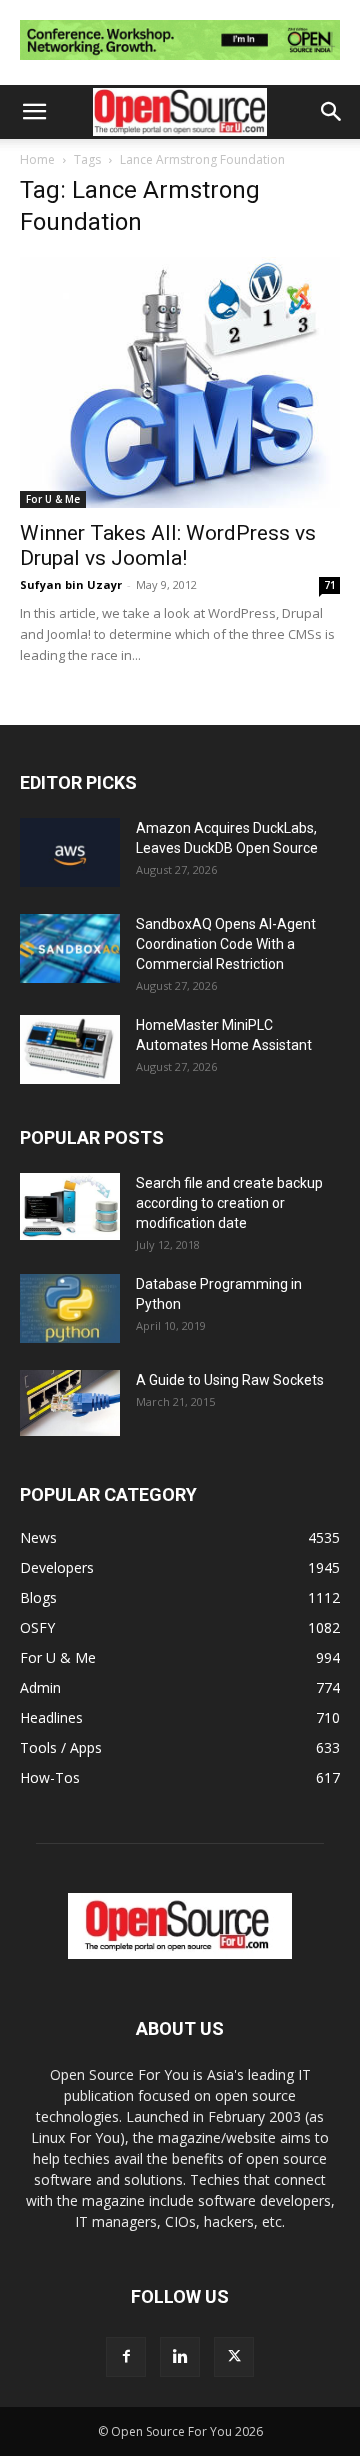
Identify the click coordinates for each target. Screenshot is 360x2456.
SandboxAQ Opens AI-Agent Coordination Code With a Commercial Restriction (226, 944)
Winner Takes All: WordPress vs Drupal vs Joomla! (168, 545)
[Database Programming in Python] (70, 1308)
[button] (34, 112)
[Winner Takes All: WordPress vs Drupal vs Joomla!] (180, 383)
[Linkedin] (180, 2357)
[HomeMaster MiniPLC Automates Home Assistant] (70, 1049)
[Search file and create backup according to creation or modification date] (70, 1206)
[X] (234, 2357)
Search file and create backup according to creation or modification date (229, 1203)
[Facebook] (126, 2357)
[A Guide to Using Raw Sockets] (70, 1403)
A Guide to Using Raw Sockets (230, 1380)
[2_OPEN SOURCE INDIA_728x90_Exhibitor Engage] (180, 64)
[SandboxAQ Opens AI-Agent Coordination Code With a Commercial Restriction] (70, 948)
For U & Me (53, 499)
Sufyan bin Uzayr (71, 584)
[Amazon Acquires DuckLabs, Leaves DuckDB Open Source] (70, 852)
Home (37, 159)
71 (330, 585)
